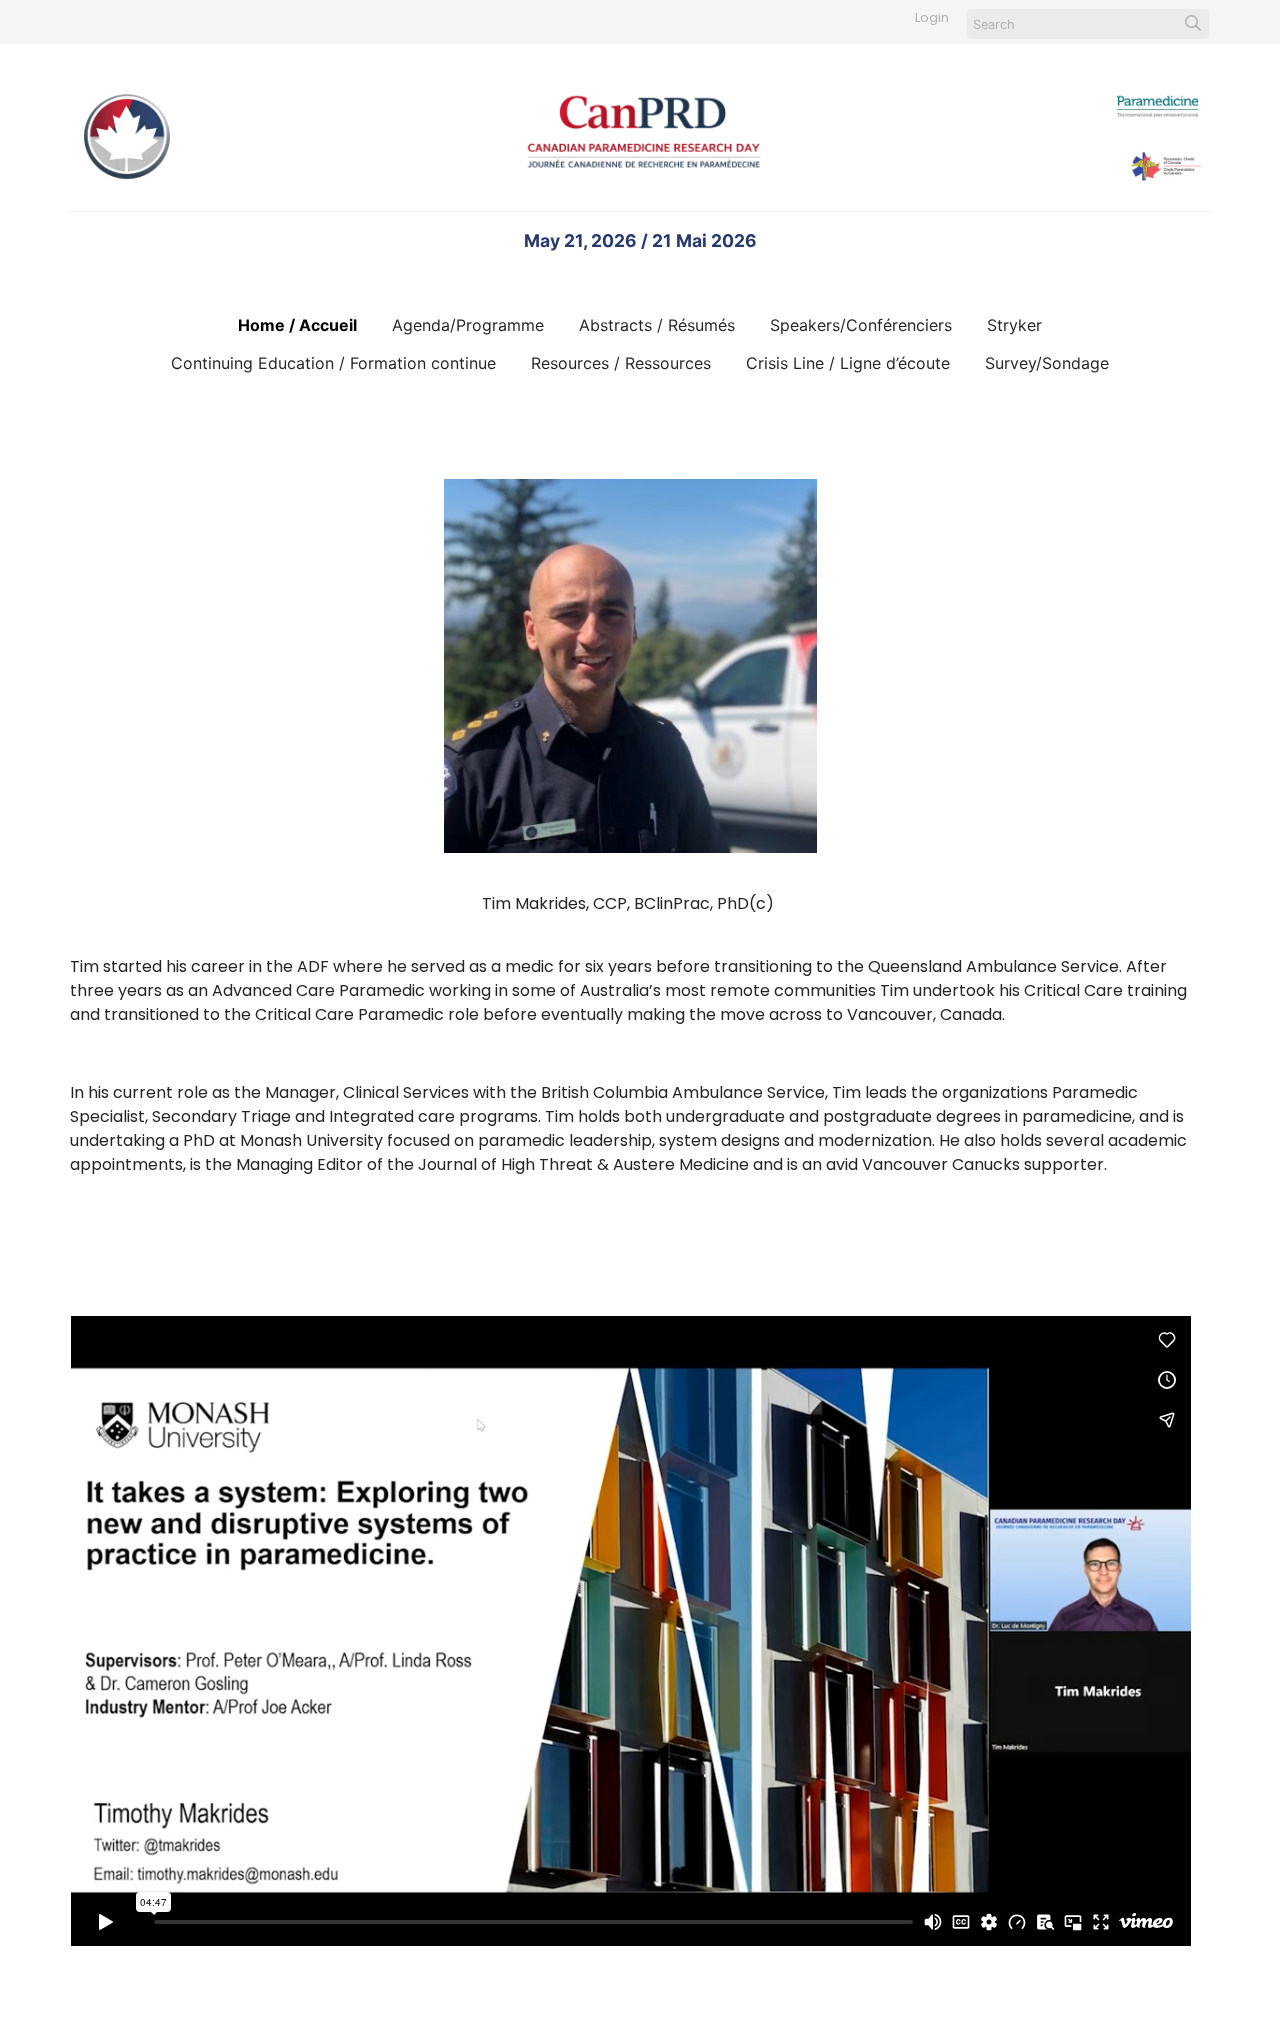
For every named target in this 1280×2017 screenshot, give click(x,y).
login (932, 17)
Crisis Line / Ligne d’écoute (848, 363)
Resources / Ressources (621, 363)
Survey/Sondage (1047, 363)
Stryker (1014, 325)
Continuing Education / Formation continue (333, 363)
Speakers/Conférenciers (861, 325)
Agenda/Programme (468, 325)
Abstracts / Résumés (657, 325)
